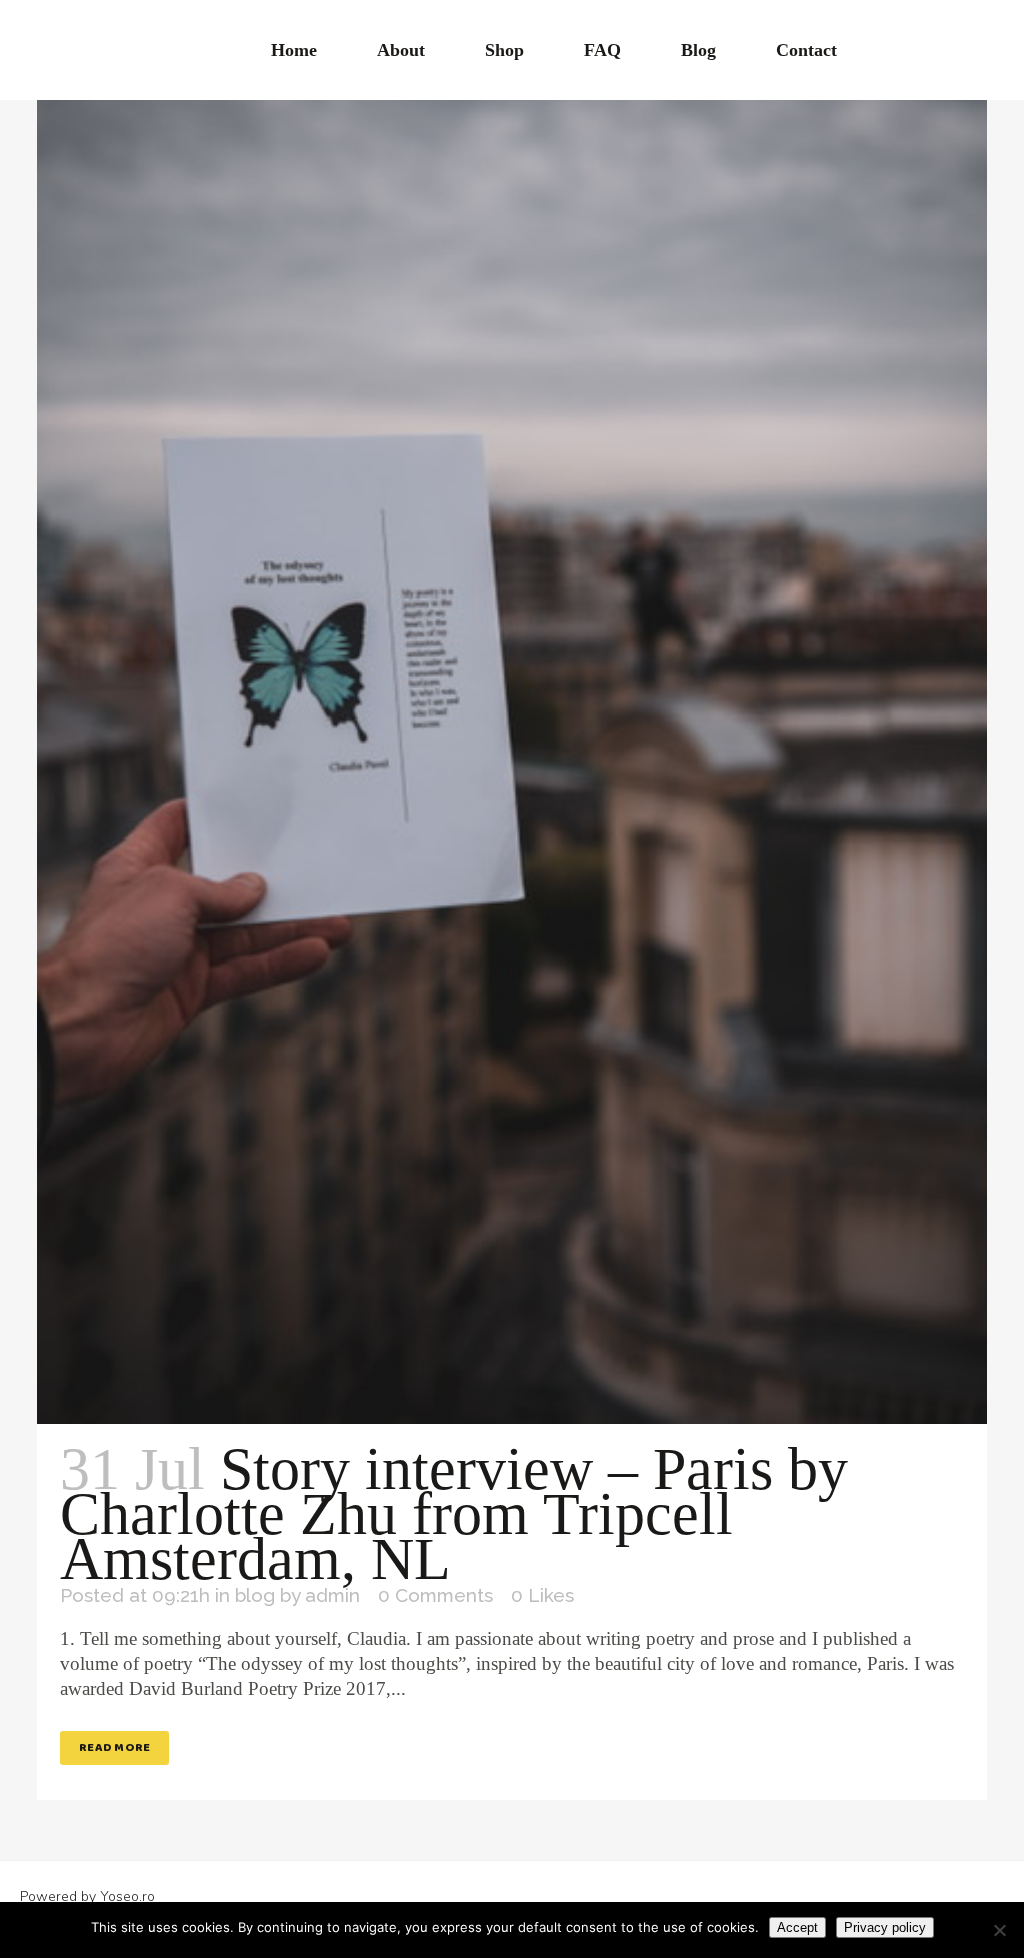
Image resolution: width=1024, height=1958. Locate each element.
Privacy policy (885, 1927)
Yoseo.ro (127, 1896)
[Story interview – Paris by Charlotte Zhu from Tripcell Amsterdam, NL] (512, 712)
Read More (114, 1747)
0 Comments (435, 1595)
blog (255, 1595)
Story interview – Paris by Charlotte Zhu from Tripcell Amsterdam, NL (454, 1514)
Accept (797, 1927)
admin (332, 1595)
